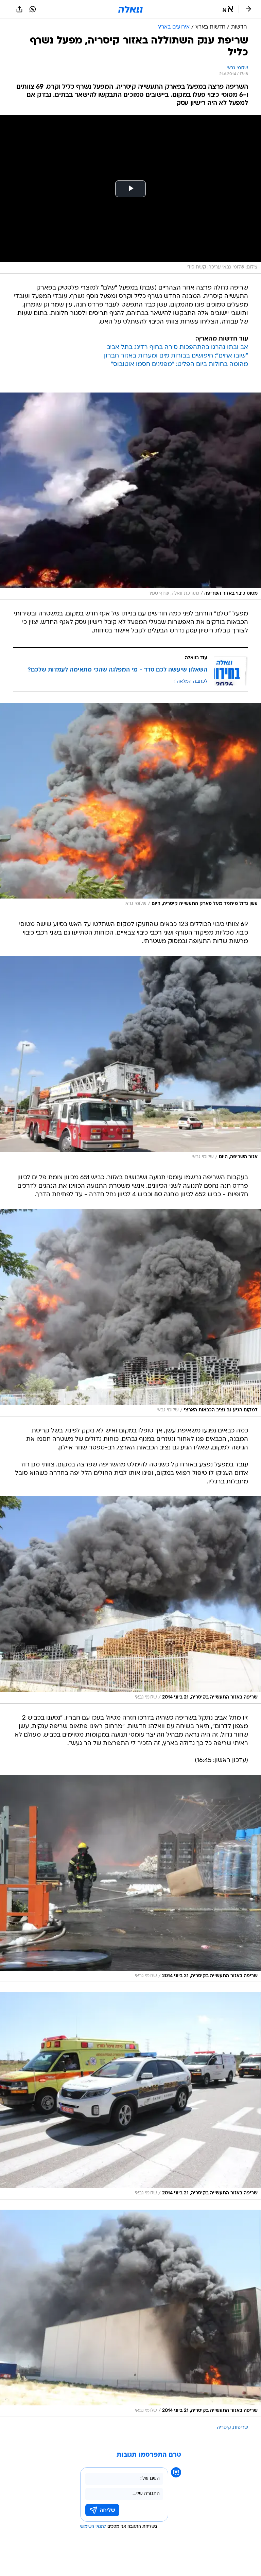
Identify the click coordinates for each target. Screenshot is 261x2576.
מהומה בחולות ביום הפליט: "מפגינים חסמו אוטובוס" (179, 364)
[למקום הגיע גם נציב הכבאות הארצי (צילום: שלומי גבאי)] (130, 1313)
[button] (228, 9)
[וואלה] (130, 9)
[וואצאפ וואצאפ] (33, 9)
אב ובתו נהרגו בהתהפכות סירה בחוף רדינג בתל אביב (177, 347)
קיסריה (224, 2428)
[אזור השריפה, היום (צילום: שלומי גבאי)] (130, 1060)
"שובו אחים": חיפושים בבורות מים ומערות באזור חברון (176, 356)
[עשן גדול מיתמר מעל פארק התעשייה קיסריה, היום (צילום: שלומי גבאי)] (130, 806)
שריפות (240, 2428)
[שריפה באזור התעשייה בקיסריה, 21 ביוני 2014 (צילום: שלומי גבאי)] (130, 1600)
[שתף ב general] (19, 9)
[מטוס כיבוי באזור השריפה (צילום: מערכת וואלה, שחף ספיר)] (130, 496)
